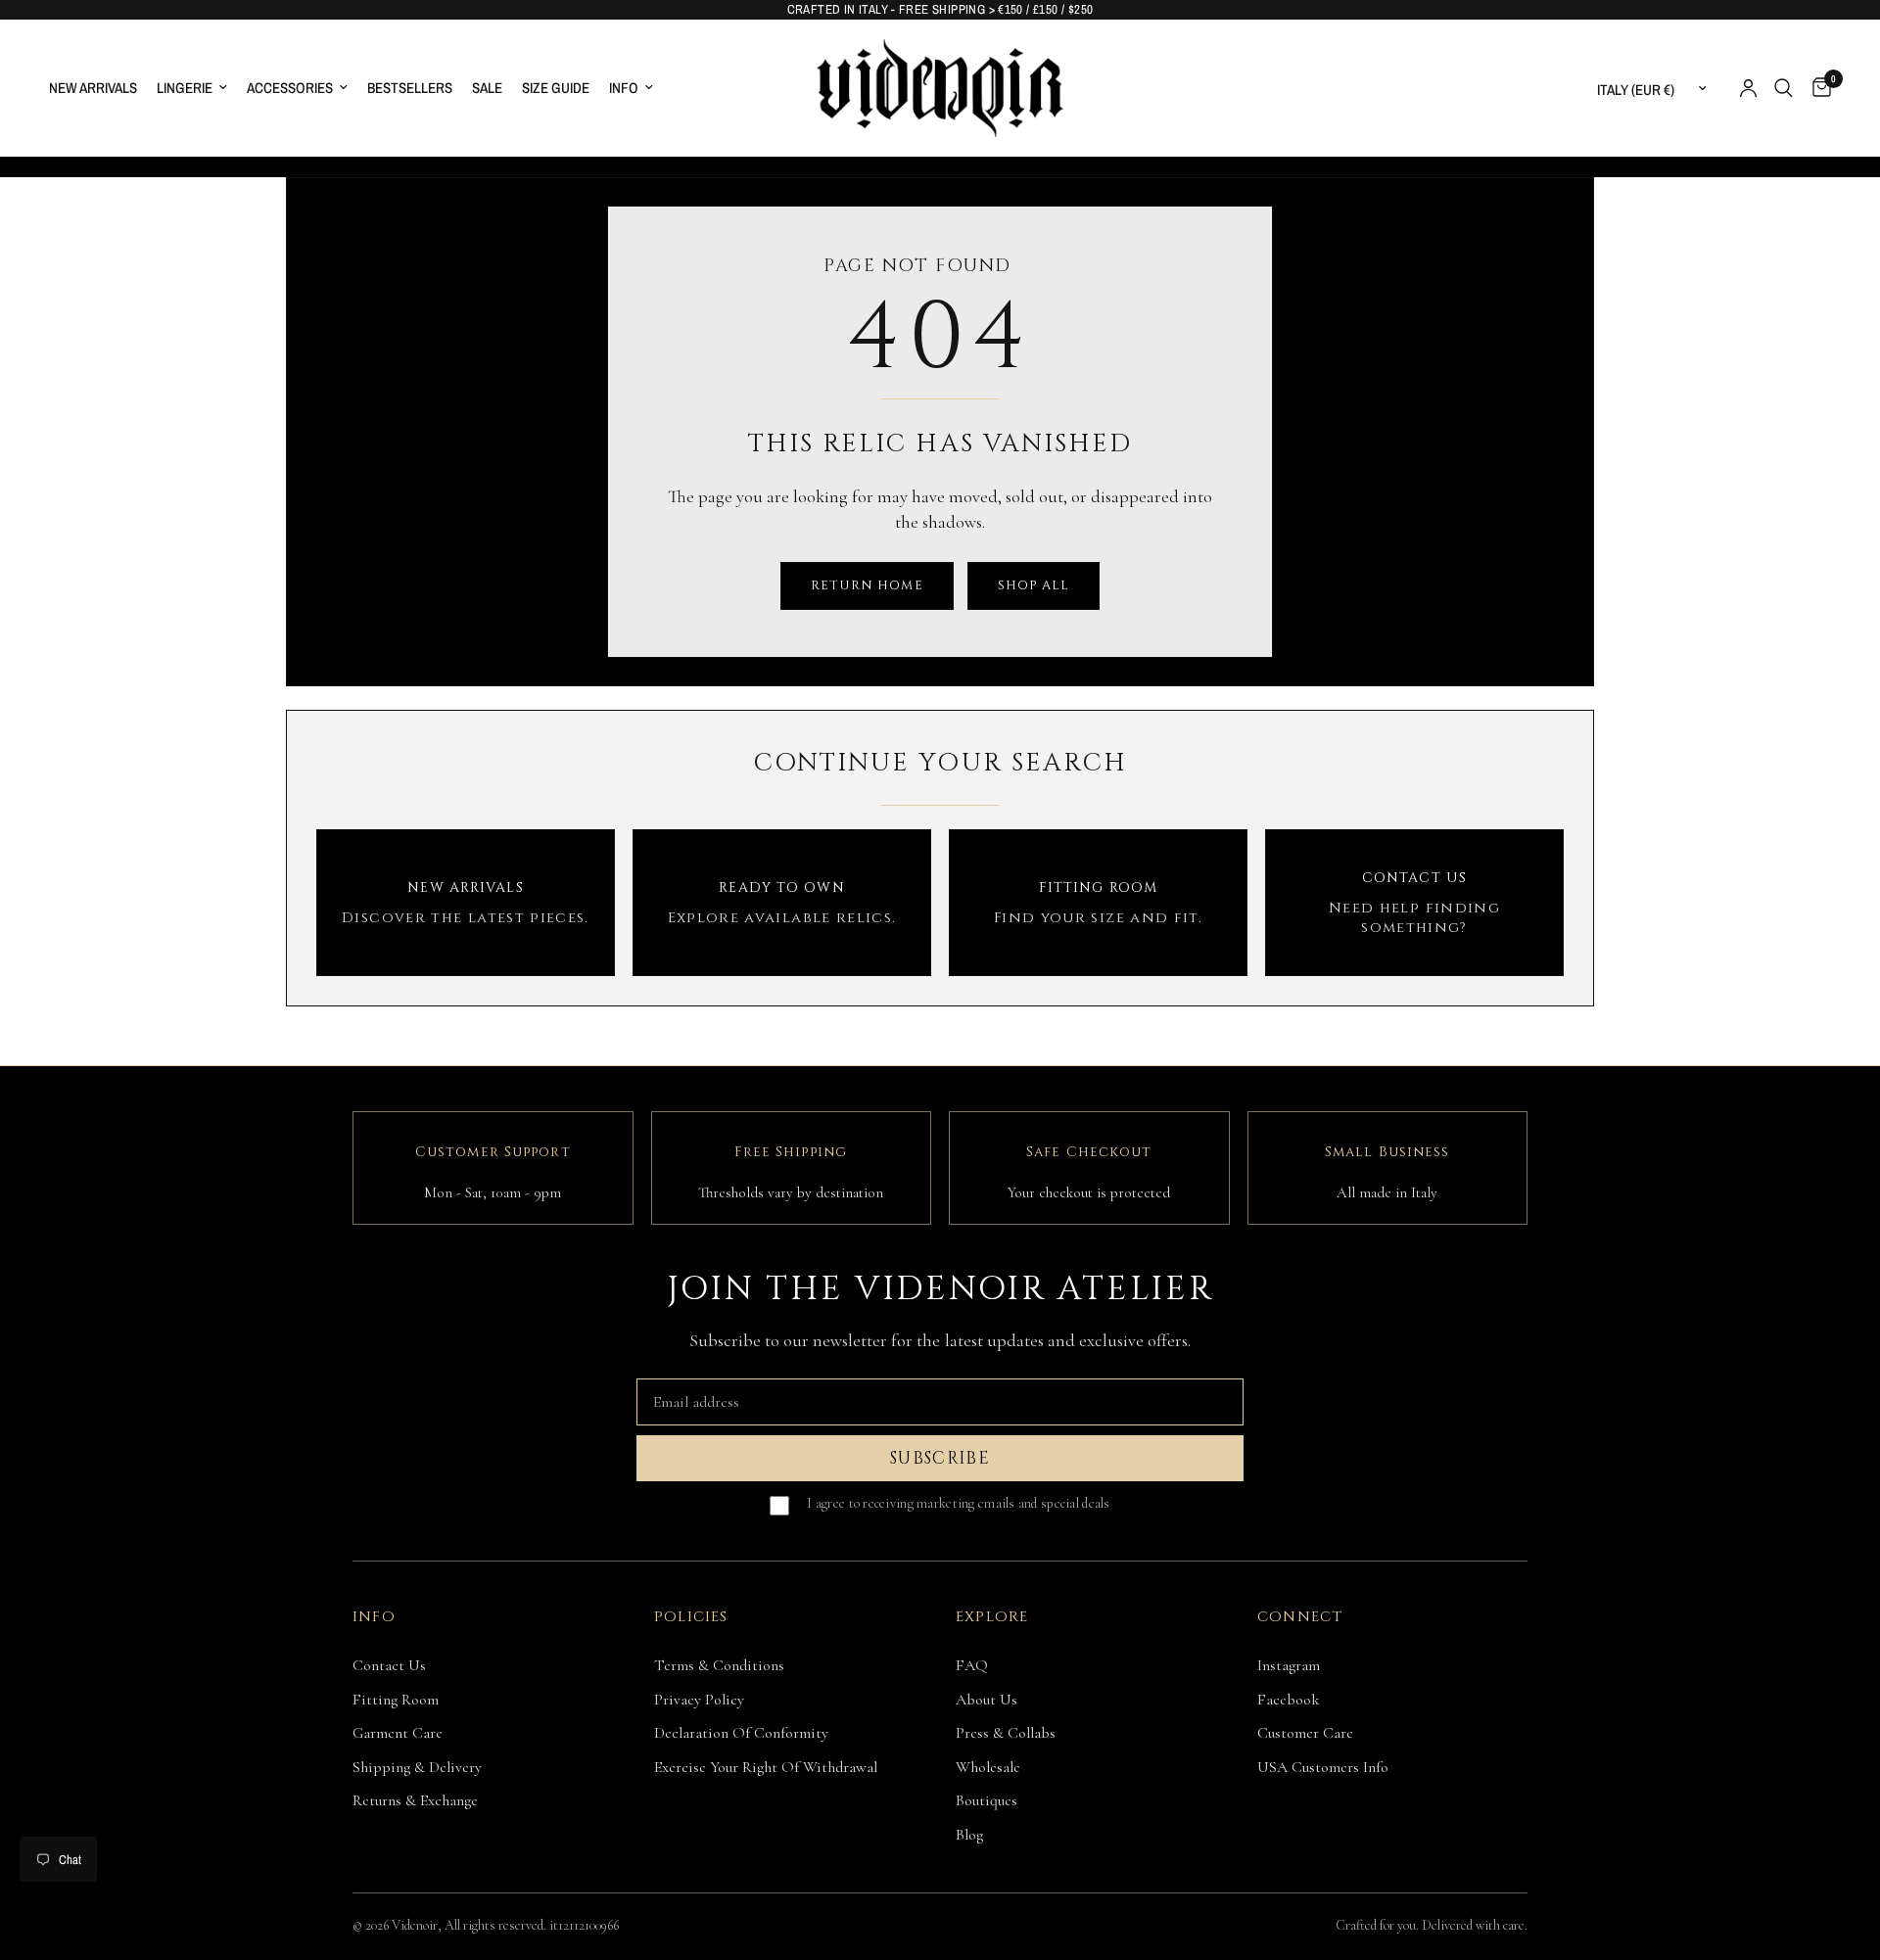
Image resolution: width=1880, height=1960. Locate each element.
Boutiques (987, 1800)
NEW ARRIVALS (93, 88)
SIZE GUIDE (556, 88)
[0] (1817, 88)
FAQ (972, 1665)
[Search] (1784, 88)
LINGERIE (185, 88)
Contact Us (389, 1665)
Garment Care (398, 1733)
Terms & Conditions (719, 1665)
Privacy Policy (699, 1700)
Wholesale (988, 1767)
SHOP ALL (1034, 585)
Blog (969, 1835)
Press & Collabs (1006, 1733)
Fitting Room (396, 1700)
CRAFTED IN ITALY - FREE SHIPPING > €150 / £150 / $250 (940, 9)
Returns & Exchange (415, 1800)
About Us (987, 1700)
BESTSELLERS (410, 88)
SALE (487, 88)
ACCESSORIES (290, 88)
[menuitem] (98, 88)
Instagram (1289, 1665)
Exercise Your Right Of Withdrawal (766, 1767)
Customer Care (1305, 1733)
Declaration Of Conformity (741, 1733)
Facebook (1289, 1700)
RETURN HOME (867, 585)
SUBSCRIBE (940, 1458)
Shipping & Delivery (417, 1767)
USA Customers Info (1323, 1767)
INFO (624, 88)
